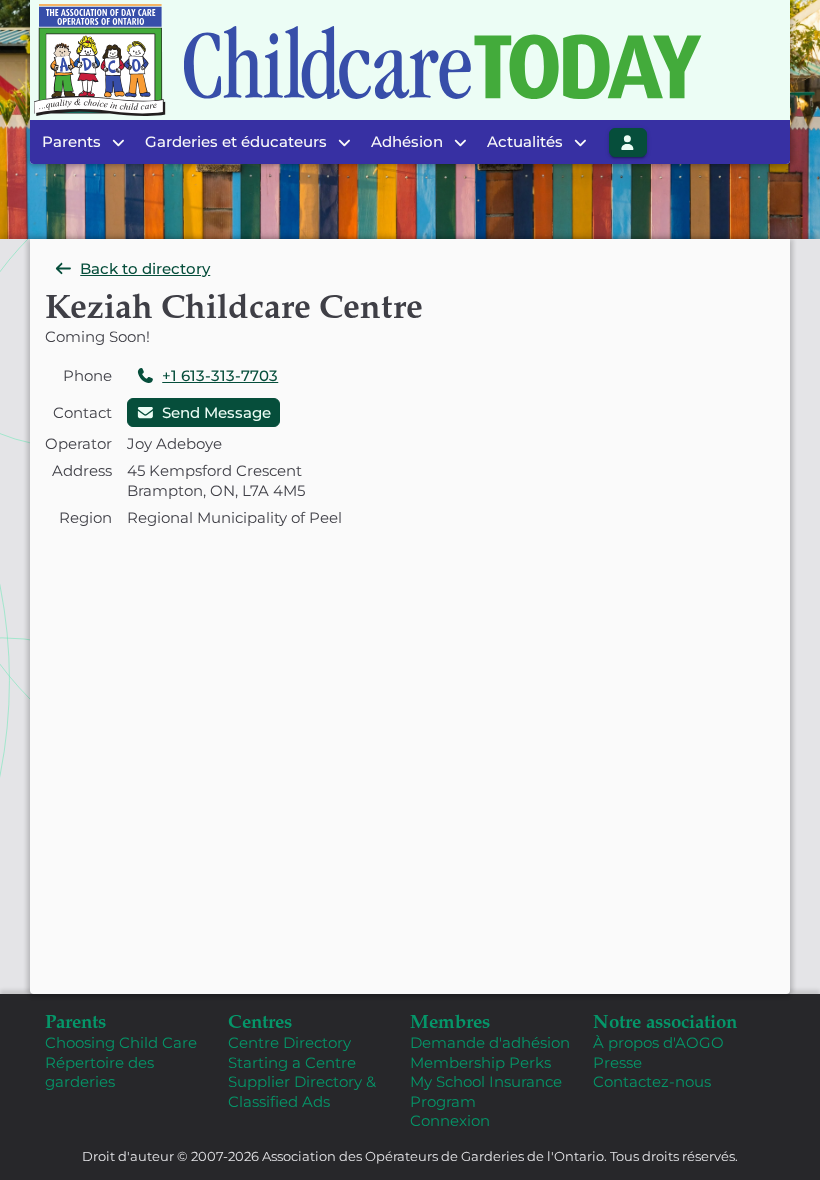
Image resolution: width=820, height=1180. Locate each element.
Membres (450, 1020)
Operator (78, 443)
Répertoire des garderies (99, 1072)
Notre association (665, 1020)
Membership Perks (480, 1062)
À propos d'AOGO (658, 1042)
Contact (82, 412)
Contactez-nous (652, 1081)
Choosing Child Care (121, 1042)
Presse (617, 1062)
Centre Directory (289, 1042)
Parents (75, 1020)
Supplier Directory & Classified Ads (302, 1091)
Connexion (450, 1120)
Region (85, 517)
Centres (260, 1020)
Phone (87, 375)
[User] (628, 142)
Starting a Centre (292, 1062)
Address (82, 470)
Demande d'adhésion (490, 1042)
